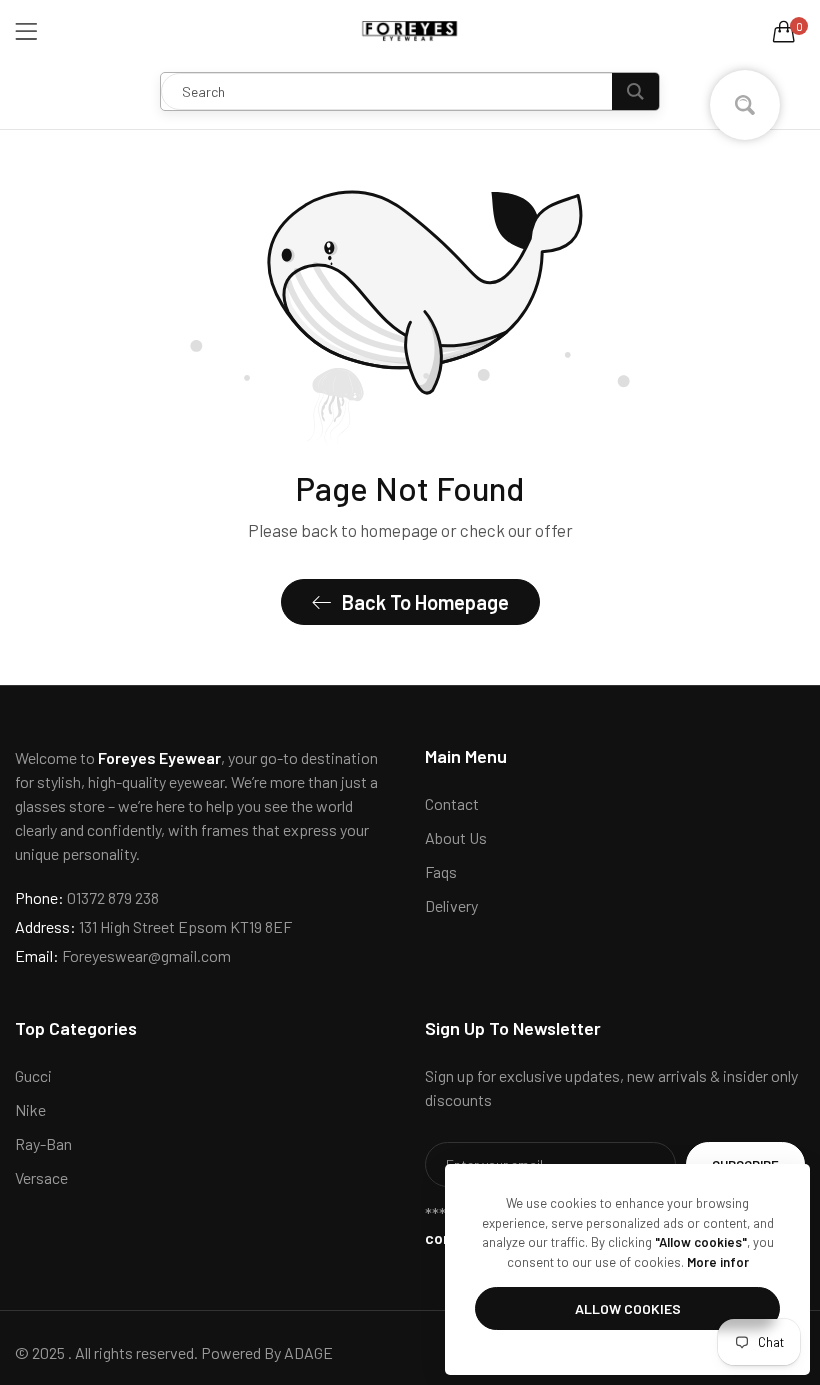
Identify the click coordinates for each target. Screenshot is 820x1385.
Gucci (33, 1075)
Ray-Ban (43, 1143)
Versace (41, 1177)
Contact (452, 803)
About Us (456, 837)
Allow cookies (628, 1308)
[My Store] (410, 31)
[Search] (635, 91)
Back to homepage (425, 602)
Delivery (451, 905)
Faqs (441, 871)
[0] (784, 31)
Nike (30, 1109)
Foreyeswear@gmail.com (123, 955)
